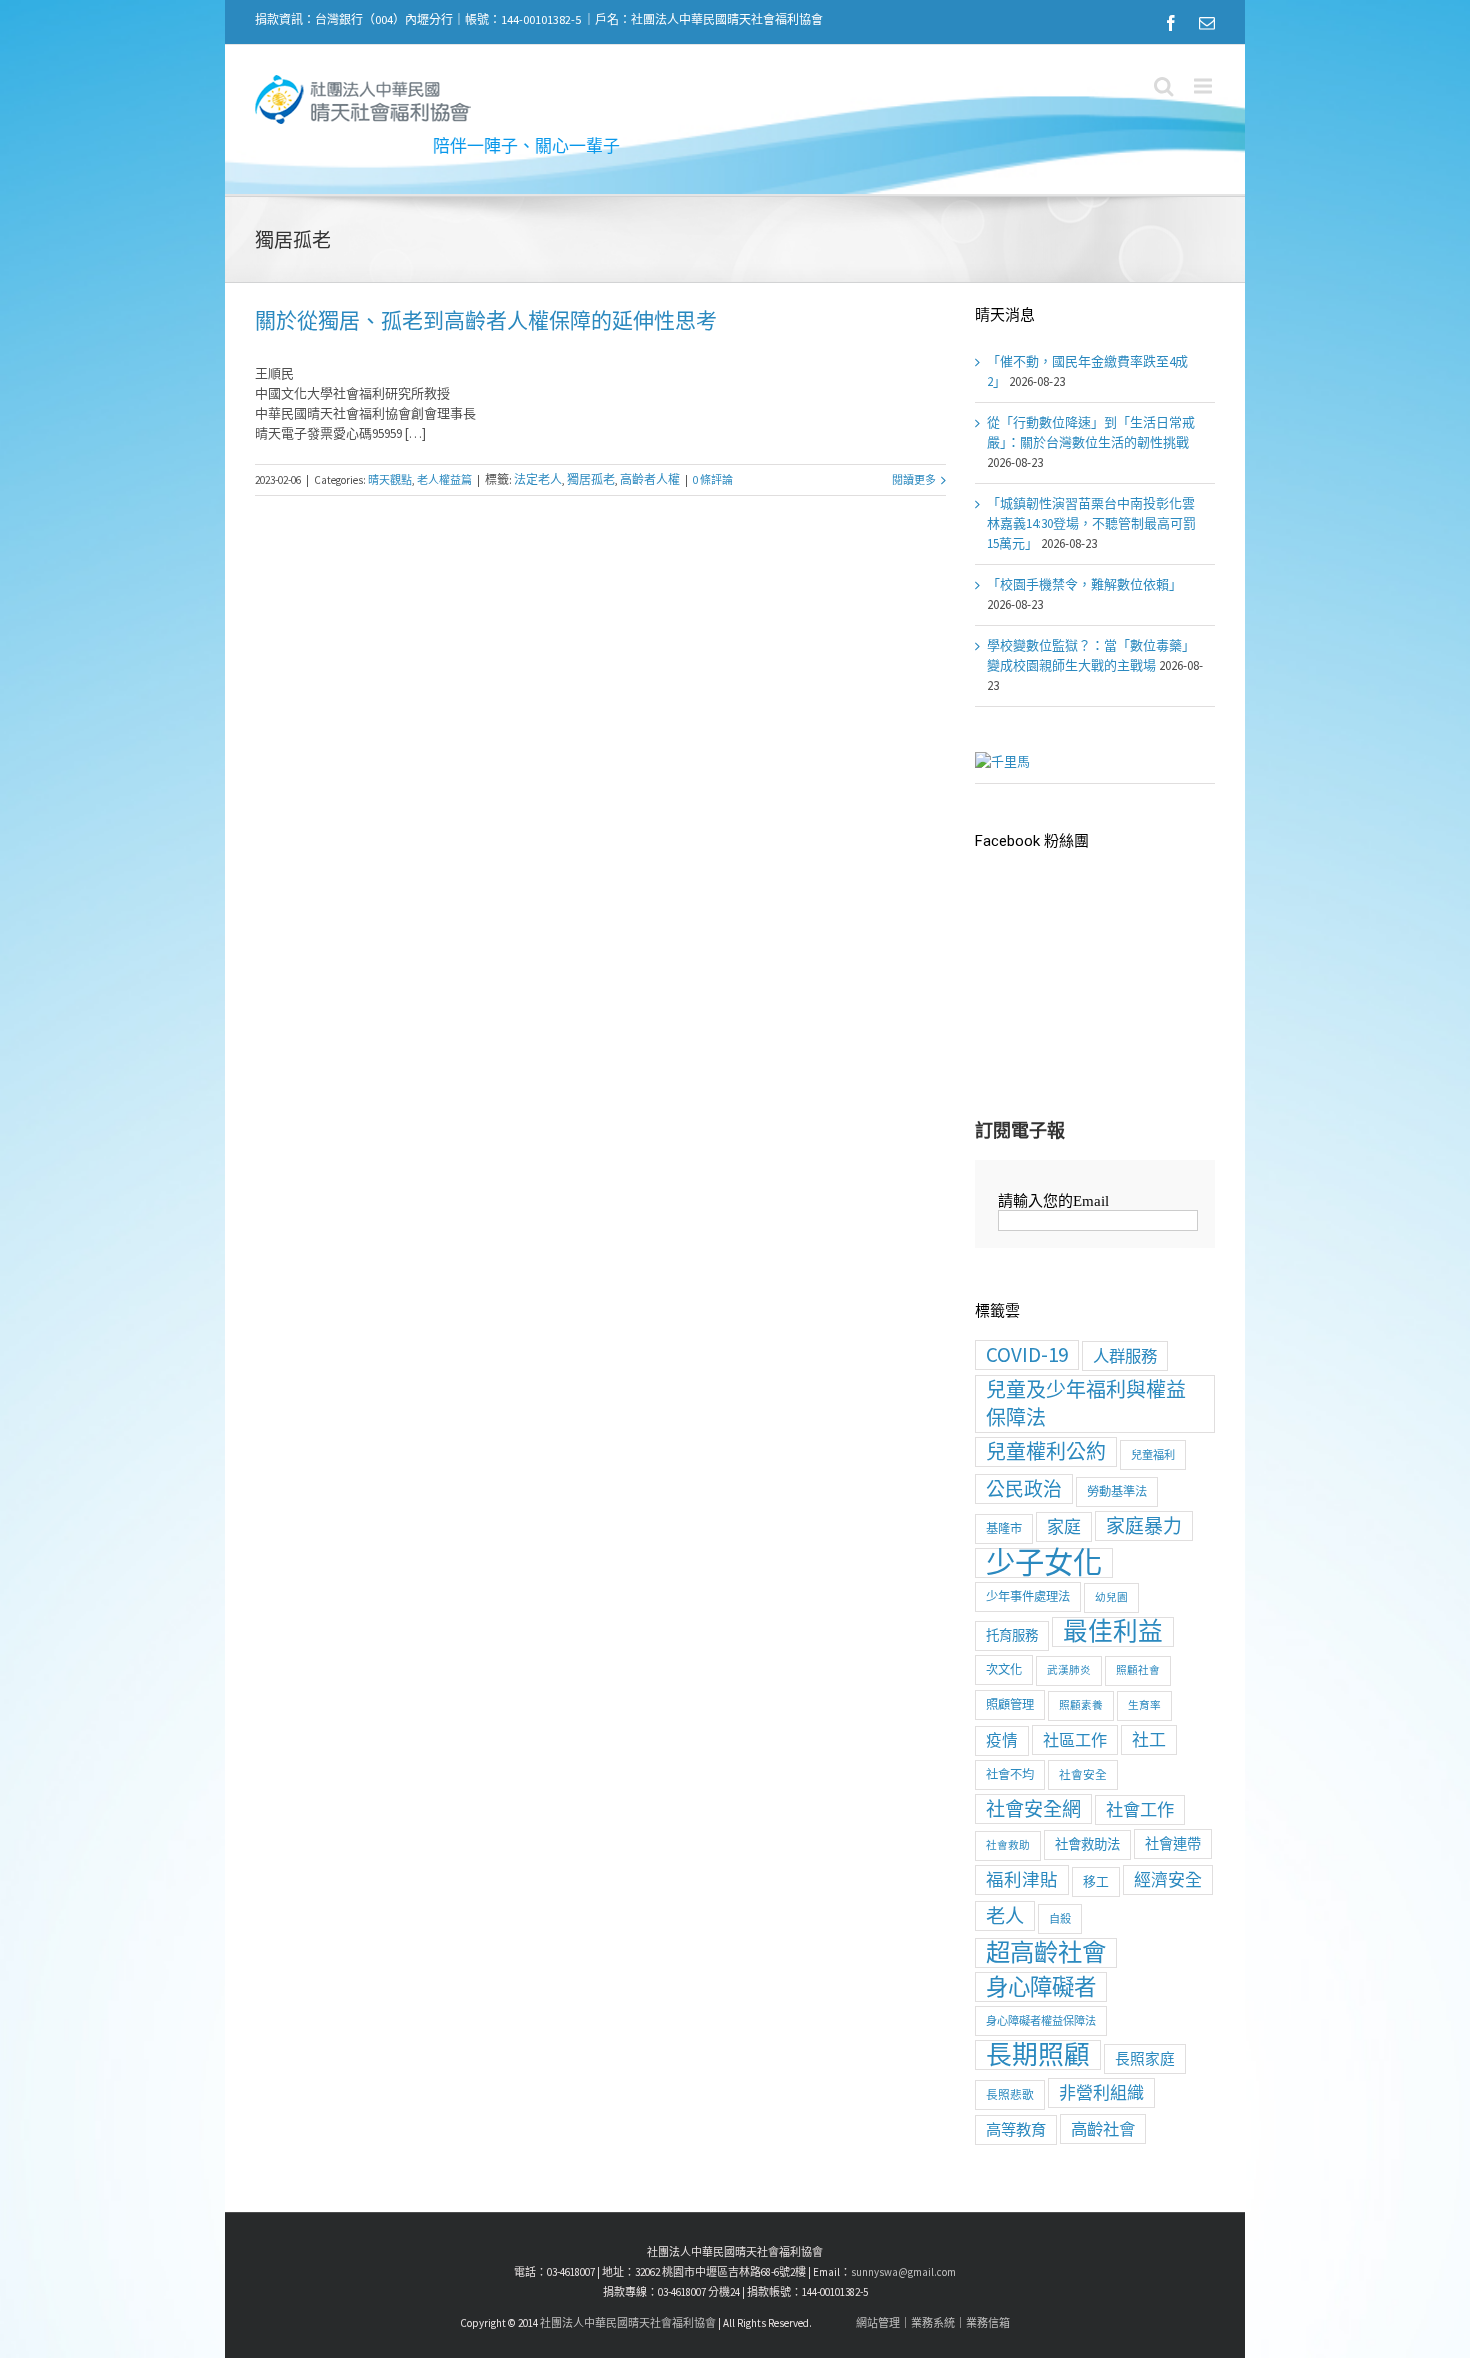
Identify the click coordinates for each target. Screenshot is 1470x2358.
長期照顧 (1038, 2055)
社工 (1149, 1740)
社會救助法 (1087, 1844)
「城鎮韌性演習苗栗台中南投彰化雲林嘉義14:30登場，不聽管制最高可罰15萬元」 (1091, 523)
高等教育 (1016, 2129)
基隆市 (1004, 1528)
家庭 (1064, 1527)
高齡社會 (1103, 2129)
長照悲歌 (1010, 2094)
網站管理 (878, 2323)
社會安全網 (1033, 1809)
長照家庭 (1145, 2058)
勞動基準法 (1117, 1491)
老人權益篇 (444, 480)
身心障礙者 (1041, 1987)
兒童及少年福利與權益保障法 (1086, 1403)
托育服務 (1012, 1635)
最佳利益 (1113, 1632)
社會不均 (1010, 1774)
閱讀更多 (914, 480)
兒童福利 (1153, 1455)
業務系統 (933, 2323)
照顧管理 (1010, 1704)
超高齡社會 (1046, 1953)
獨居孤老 (591, 479)
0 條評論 (713, 480)
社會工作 (1140, 1810)
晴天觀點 (390, 480)
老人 (1005, 1916)
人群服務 (1125, 1356)
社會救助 (1008, 1845)
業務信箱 (988, 2323)
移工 (1096, 1881)
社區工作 (1075, 1740)
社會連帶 (1173, 1844)
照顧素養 (1081, 1705)
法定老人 (538, 479)
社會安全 (1083, 1774)
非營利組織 (1101, 2093)
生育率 (1144, 1705)
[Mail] (1207, 23)
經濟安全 (1168, 1880)
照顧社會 (1138, 1670)
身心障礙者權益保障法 (1041, 2021)
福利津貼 (1022, 1880)
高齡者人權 (650, 479)
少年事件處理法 (1028, 1596)
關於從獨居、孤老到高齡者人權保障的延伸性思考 (486, 321)
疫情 (1002, 1740)
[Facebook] (1171, 23)
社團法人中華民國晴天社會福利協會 (628, 2323)
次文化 (1004, 1669)
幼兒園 (1111, 1597)
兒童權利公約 (1046, 1451)
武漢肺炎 (1069, 1670)
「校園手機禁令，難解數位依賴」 (1084, 584)
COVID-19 (1027, 1354)
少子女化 (1044, 1563)
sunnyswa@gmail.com (903, 2272)
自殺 (1060, 1919)
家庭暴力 (1144, 1526)
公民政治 (1024, 1489)
